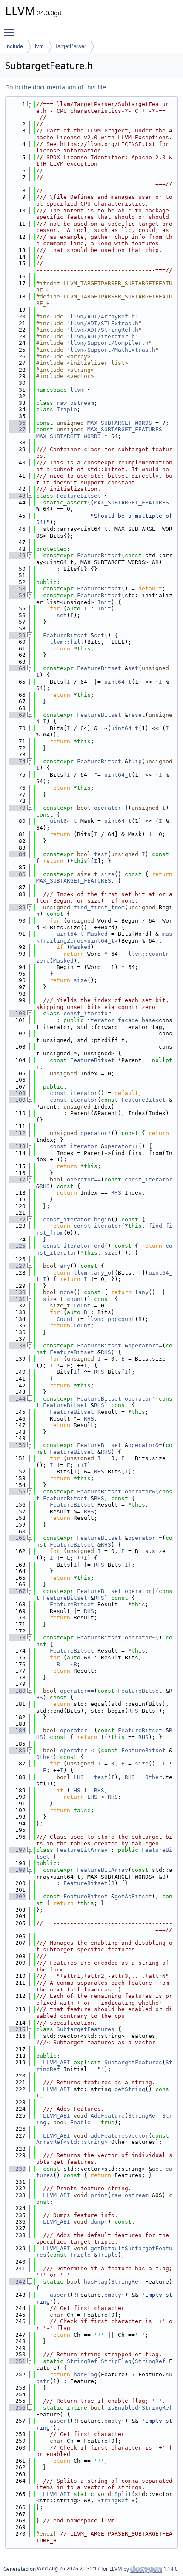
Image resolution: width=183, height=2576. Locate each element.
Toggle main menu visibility (11, 32)
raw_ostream (75, 403)
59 (17, 635)
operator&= (145, 1445)
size (108, 874)
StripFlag (116, 2361)
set (62, 615)
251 (17, 2361)
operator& (140, 1491)
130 (17, 1292)
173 (17, 1638)
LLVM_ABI (57, 2062)
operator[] (111, 808)
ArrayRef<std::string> (72, 2142)
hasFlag (96, 2282)
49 (17, 555)
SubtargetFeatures (86, 2029)
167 (17, 1591)
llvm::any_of (94, 1273)
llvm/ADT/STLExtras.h (104, 323)
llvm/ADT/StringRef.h (104, 330)
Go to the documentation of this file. (56, 87)
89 (17, 907)
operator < (79, 1750)
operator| (140, 1591)
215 (17, 2029)
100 (17, 1013)
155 (17, 1491)
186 (17, 1750)
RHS (45, 1186)
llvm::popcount (111, 1319)
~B (74, 1664)
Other (45, 1757)
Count (82, 1305)
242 (17, 2282)
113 (17, 1146)
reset (137, 715)
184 (17, 1730)
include (14, 46)
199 (17, 1870)
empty (113, 2295)
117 (17, 1179)
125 (17, 1246)
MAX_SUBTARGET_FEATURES (125, 429)
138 (17, 1345)
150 (17, 1445)
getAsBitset (133, 1896)
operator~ (140, 1638)
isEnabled (123, 2408)
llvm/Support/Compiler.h (109, 343)
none (67, 1292)
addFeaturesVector (120, 2136)
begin (103, 1219)
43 (17, 496)
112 (17, 1133)
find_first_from (99, 907)
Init (104, 602)
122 (17, 1219)
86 (17, 874)
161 (17, 1538)
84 (17, 854)
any (65, 1266)
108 (17, 1093)
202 (17, 1896)
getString (130, 2089)
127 (17, 1266)
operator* (96, 1133)
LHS (79, 1777)
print (99, 2195)
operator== (84, 1179)
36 (17, 423)
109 (17, 1100)
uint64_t (118, 682)
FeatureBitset (79, 496)
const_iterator (87, 1013)
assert (60, 2295)
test (101, 854)
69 (17, 715)
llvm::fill (67, 642)
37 (17, 429)
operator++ (121, 1146)
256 (17, 2408)
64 (17, 668)
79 (17, 808)
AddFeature (108, 2116)
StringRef (143, 2116)
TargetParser (70, 46)
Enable (80, 2122)
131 (17, 1299)
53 (17, 589)
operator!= (77, 1730)
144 (17, 1399)
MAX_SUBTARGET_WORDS (120, 423)
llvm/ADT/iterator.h (103, 337)
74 (17, 761)
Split (123, 2494)
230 (17, 2169)
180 (17, 1691)
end (99, 1246)
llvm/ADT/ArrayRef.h (103, 317)
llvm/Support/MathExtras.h (113, 350)
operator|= (145, 1538)
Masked (97, 934)
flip (135, 761)
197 (17, 1850)
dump (97, 2222)
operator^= (145, 1345)
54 (17, 595)
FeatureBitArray (82, 1850)
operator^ (140, 1399)
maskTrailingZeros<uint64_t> (104, 937)
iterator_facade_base (121, 1020)
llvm (39, 46)
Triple (67, 409)
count (75, 1299)
